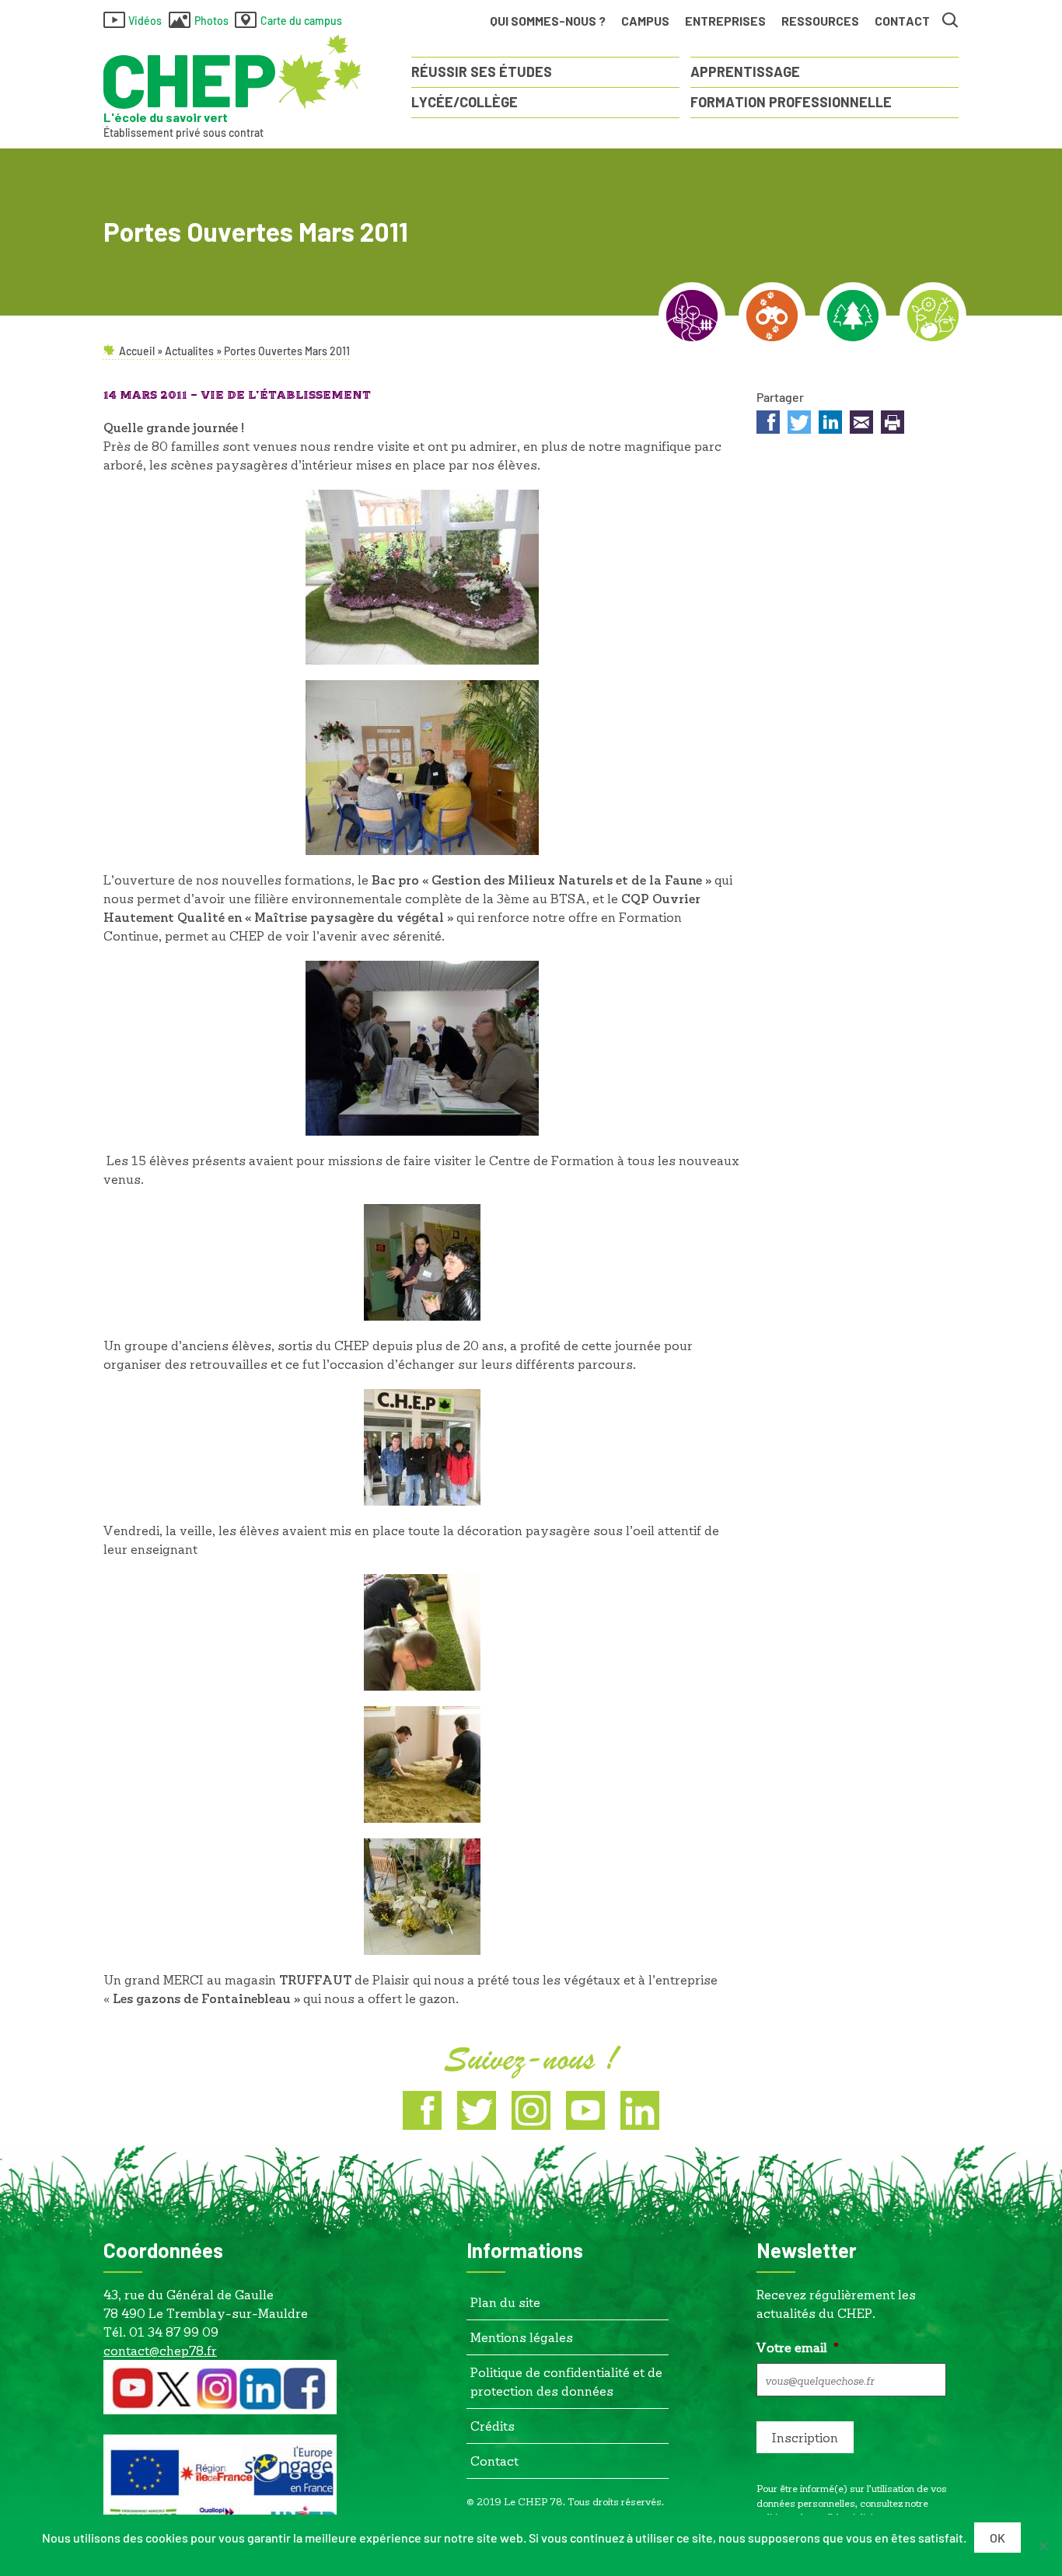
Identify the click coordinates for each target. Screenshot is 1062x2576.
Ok (997, 2538)
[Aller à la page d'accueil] (232, 72)
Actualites (189, 351)
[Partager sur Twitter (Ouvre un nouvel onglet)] (799, 424)
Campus (645, 21)
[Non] (1043, 2546)
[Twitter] (477, 2110)
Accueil (137, 351)
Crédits (493, 2426)
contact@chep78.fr (160, 2350)
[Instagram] (531, 2110)
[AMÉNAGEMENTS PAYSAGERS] (692, 316)
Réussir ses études (482, 72)
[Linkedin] (640, 2110)
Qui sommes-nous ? (548, 21)
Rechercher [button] (950, 21)
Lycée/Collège (465, 102)
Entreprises (725, 21)
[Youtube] (585, 2110)
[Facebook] (422, 2110)
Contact (902, 21)
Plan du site (505, 2302)
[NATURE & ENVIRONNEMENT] (772, 316)
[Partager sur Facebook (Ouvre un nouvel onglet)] (768, 424)
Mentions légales (522, 2337)
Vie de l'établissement (286, 396)
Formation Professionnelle (791, 102)
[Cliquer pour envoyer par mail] (861, 424)
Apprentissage (745, 72)
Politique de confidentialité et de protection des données (566, 2381)
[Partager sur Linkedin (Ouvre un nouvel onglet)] (830, 424)
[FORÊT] (853, 316)
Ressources (820, 21)
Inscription (805, 2437)
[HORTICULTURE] (933, 316)
